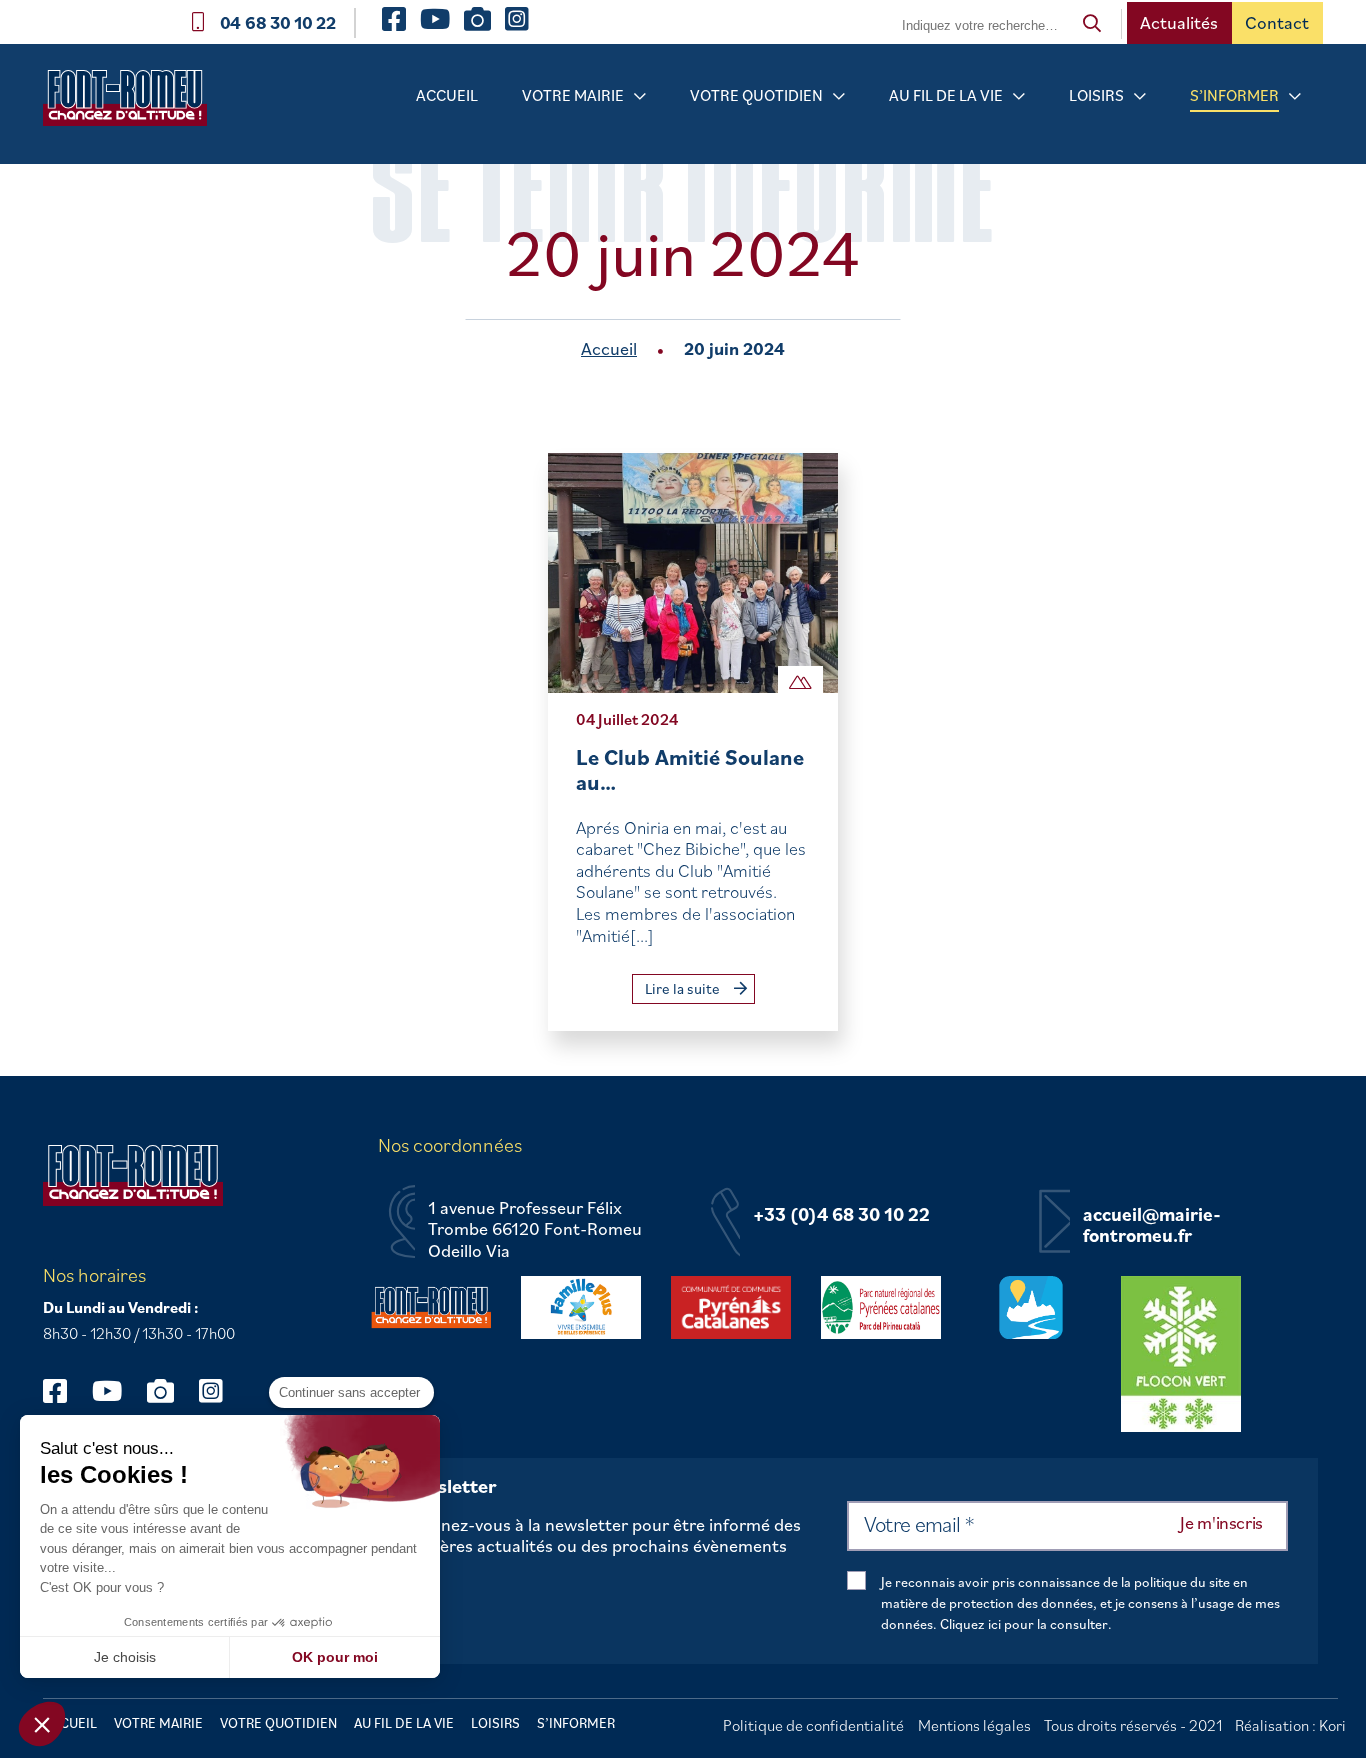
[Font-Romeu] (133, 104)
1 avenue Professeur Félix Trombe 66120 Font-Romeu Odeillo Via (535, 1229)
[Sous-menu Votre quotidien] (839, 96)
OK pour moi (335, 1657)
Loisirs (1096, 95)
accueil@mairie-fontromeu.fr (1152, 1225)
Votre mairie (573, 95)
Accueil (447, 95)
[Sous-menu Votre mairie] (640, 96)
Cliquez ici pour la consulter (1024, 1624)
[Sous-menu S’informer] (1295, 96)
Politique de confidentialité (813, 1725)
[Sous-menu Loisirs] (1140, 96)
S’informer (1234, 95)
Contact (1277, 22)
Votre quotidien (756, 95)
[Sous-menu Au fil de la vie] (1019, 96)
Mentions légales (974, 1725)
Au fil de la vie (946, 95)
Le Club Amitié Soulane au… (690, 769)
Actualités (1179, 22)
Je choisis (125, 1657)
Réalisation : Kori (1290, 1725)
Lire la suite (684, 988)
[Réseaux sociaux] (64, 1390)
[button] (42, 1724)
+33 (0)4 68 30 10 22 (841, 1215)
